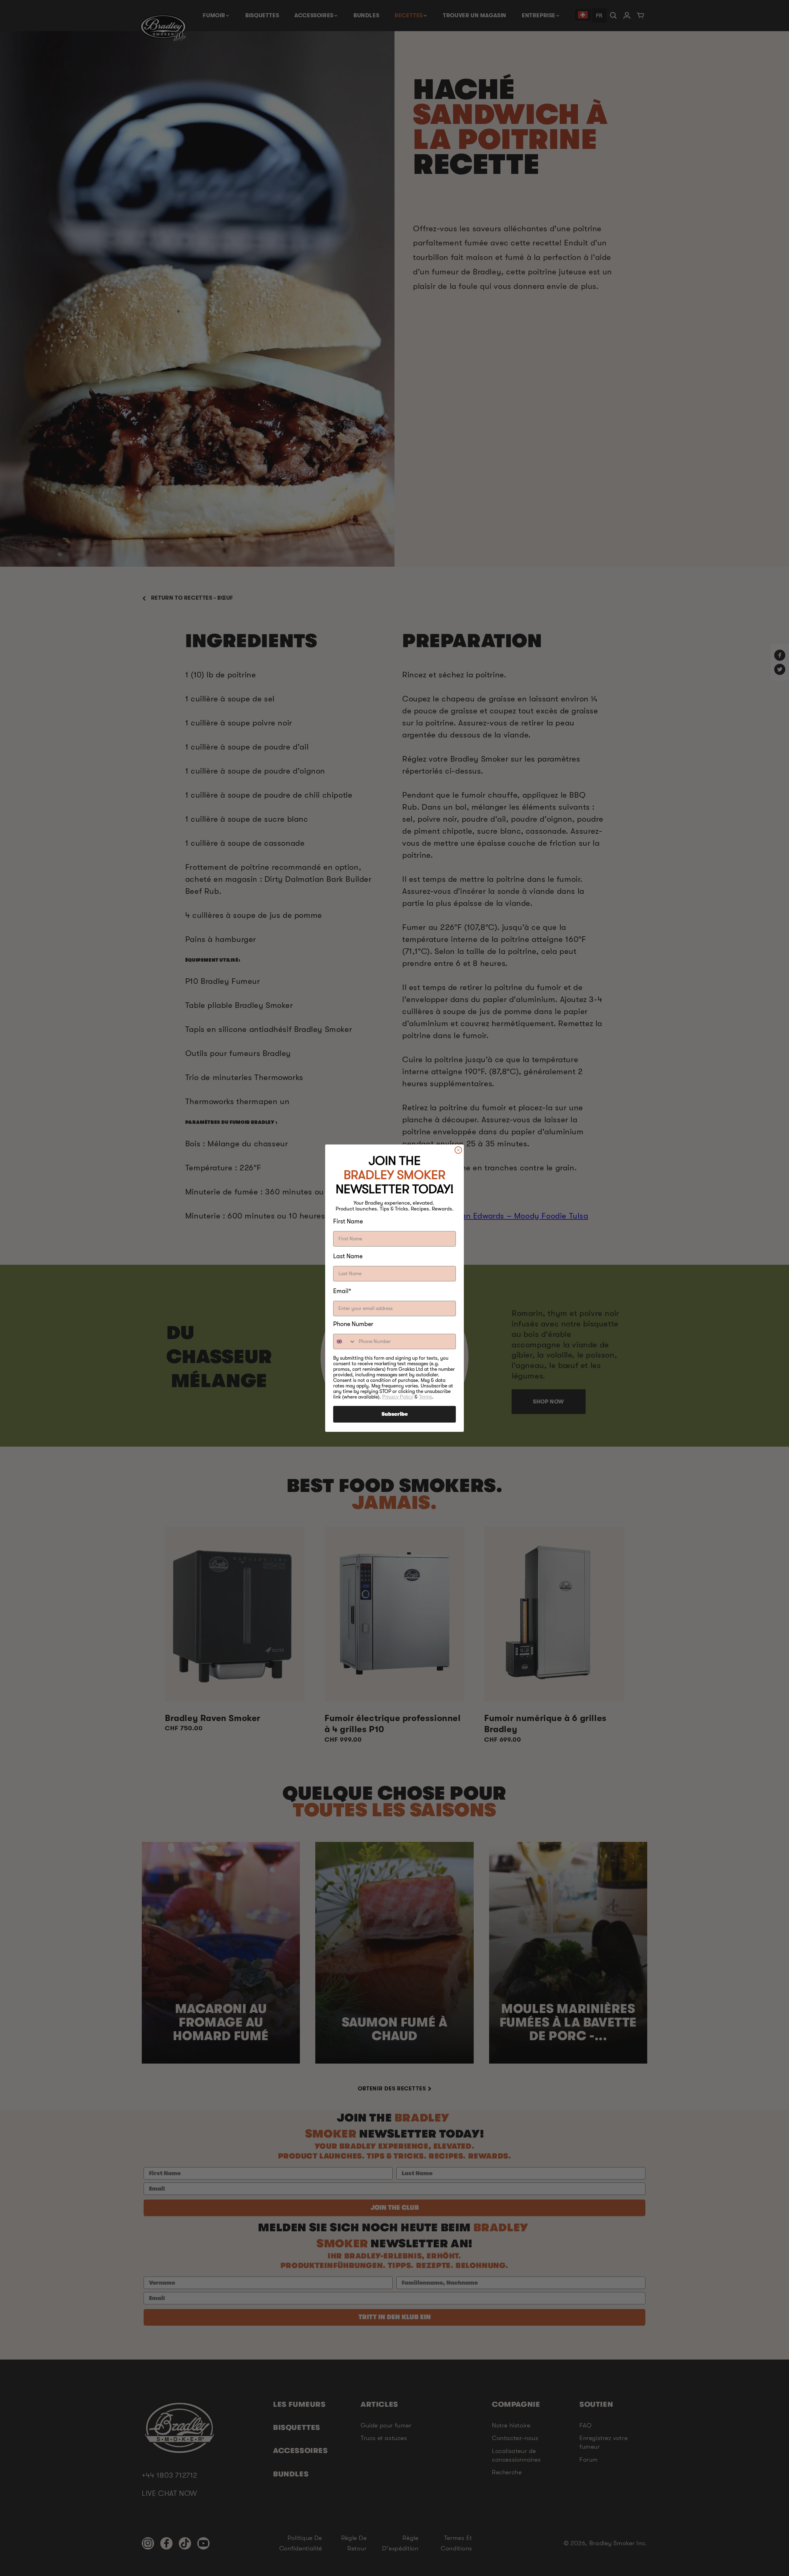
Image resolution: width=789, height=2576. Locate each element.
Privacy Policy (398, 1397)
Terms (425, 1397)
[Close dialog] (458, 1150)
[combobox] (345, 1341)
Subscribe (395, 1414)
